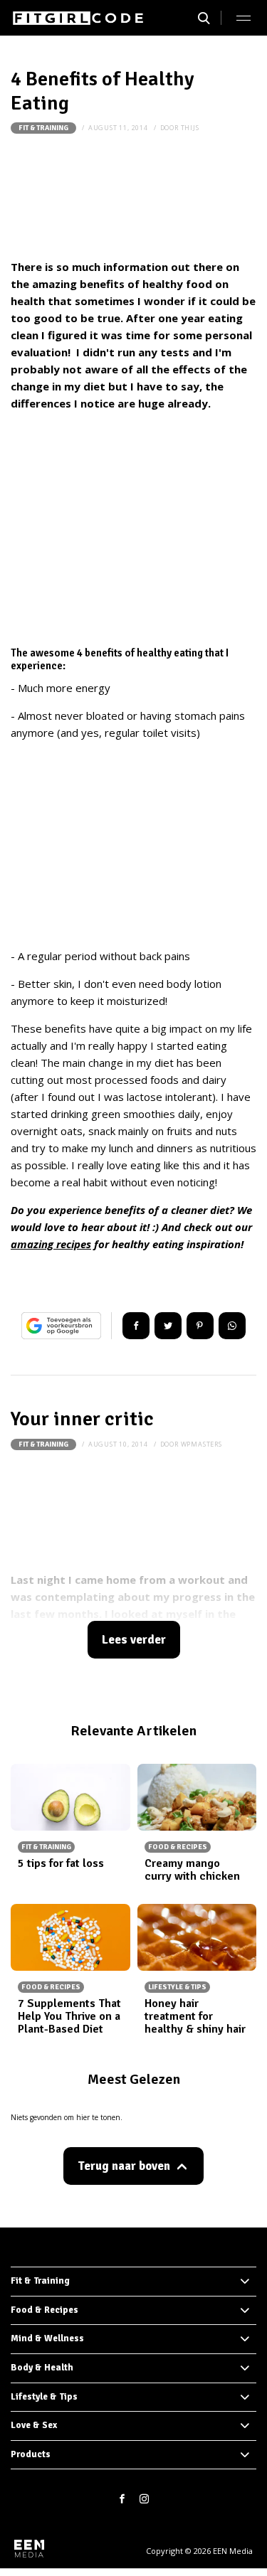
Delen (136, 1326)
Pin (200, 1326)
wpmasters (201, 1444)
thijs (190, 128)
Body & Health (42, 2368)
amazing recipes (51, 1244)
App (232, 1326)
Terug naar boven (124, 2166)
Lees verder (134, 1640)
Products (31, 2454)
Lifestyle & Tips (44, 2397)
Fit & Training (43, 128)
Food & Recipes (44, 2310)
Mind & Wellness (47, 2338)
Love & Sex (34, 2425)
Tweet (168, 1326)
